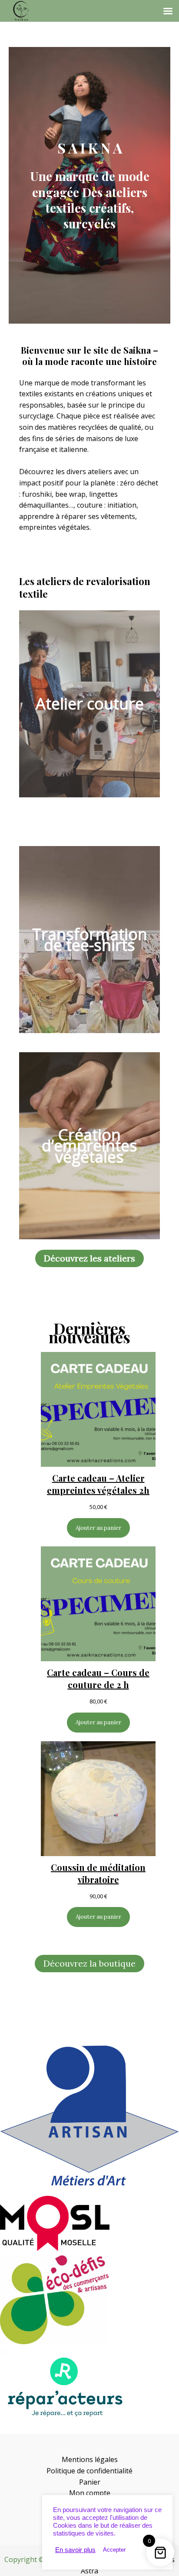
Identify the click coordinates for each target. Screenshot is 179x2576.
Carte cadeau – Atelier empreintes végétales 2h (98, 1484)
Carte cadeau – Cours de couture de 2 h (98, 1678)
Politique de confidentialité (89, 2471)
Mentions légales (90, 2459)
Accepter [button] (114, 2550)
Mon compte (90, 2493)
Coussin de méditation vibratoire (98, 1873)
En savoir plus (75, 2550)
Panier (90, 2482)
